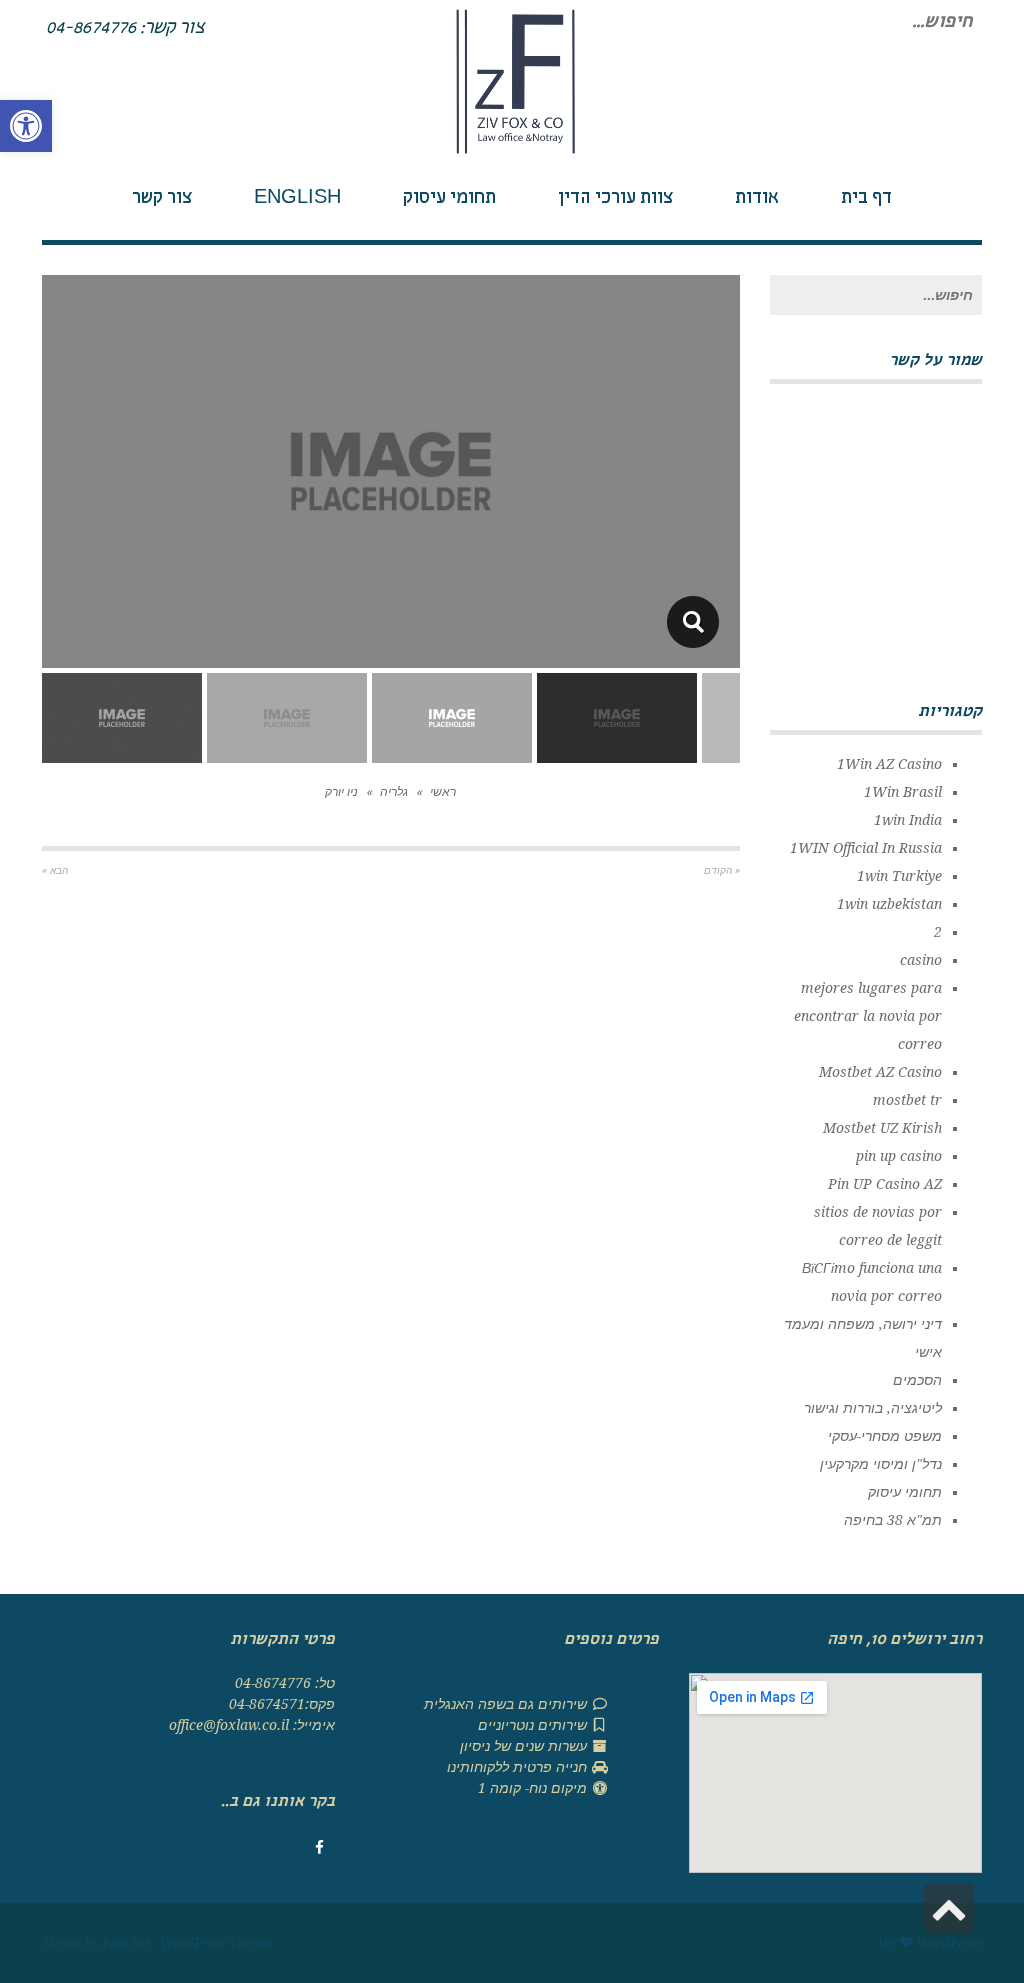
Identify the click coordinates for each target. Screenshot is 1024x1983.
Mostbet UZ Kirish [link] (882, 1128)
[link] (26, 126)
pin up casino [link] (899, 1156)
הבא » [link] (55, 870)
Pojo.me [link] (126, 1942)
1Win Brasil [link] (903, 792)
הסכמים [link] (917, 1380)
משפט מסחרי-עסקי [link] (885, 1436)
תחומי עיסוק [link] (905, 1492)
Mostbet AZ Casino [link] (880, 1072)
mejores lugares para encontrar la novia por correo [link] (868, 1016)
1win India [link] (908, 820)
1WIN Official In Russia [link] (866, 848)
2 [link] (938, 932)
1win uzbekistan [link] (889, 904)
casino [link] (921, 960)
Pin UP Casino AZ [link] (885, 1184)
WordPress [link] (949, 1942)
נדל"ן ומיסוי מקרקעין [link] (881, 1464)
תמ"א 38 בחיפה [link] (893, 1520)
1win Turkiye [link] (899, 876)
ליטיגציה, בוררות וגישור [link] (873, 1408)
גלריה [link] (394, 792)
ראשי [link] (443, 792)
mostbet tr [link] (907, 1100)
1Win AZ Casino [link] (889, 764)
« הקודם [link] (722, 870)
